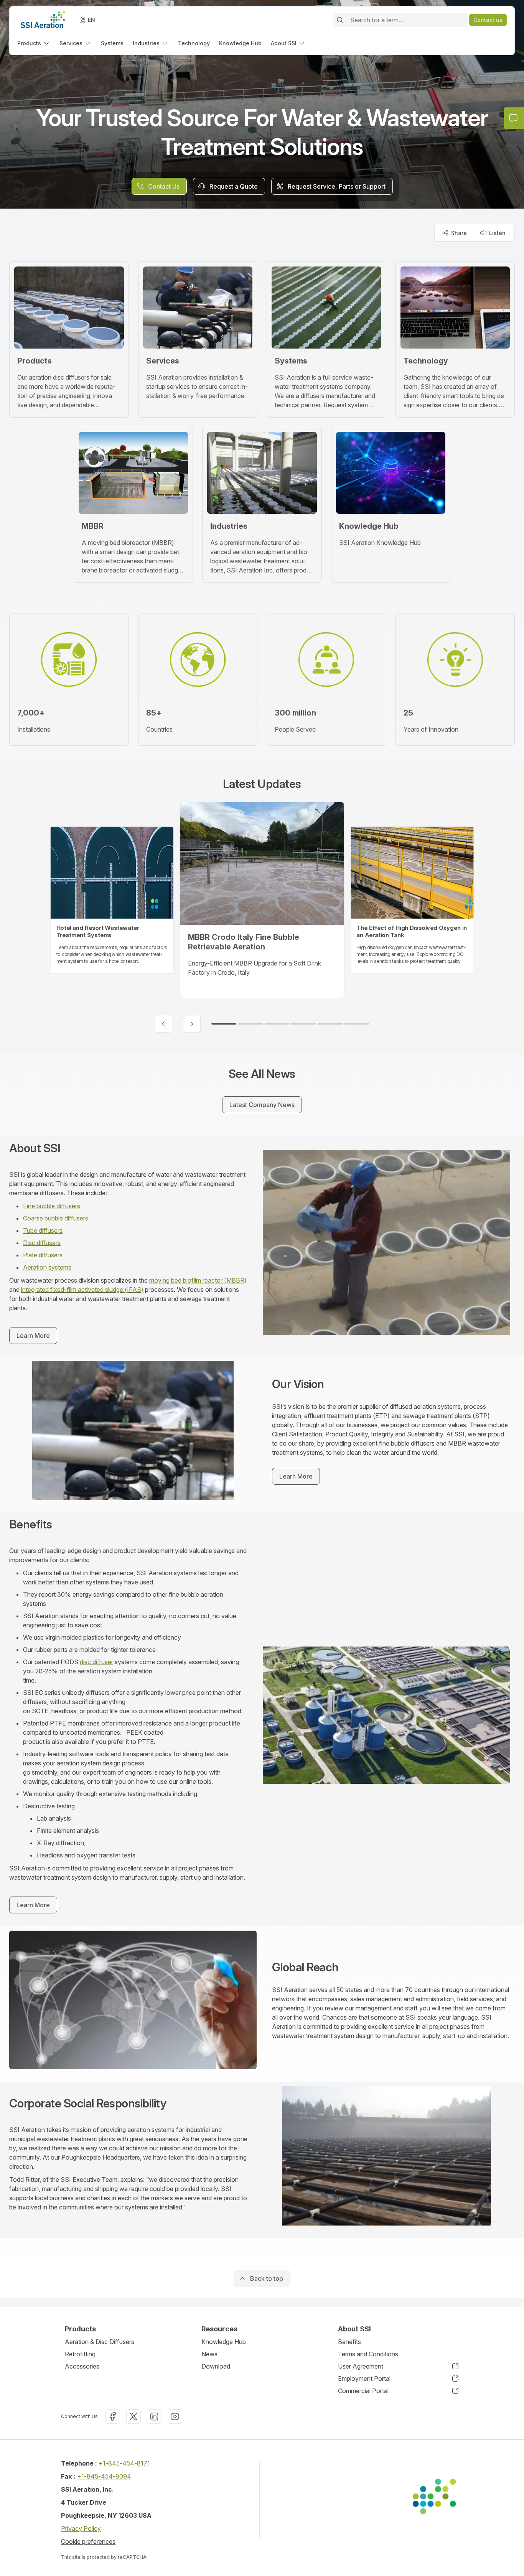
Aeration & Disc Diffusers (100, 2342)
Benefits (349, 2342)
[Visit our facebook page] (113, 2416)
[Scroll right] (192, 1024)
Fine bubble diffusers (52, 1206)
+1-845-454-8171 (124, 2463)
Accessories (82, 2366)
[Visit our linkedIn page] (154, 2416)
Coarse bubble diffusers (56, 1218)
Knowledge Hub (224, 2342)
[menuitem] (34, 43)
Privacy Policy (81, 2528)
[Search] (340, 20)
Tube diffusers (43, 1230)
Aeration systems (47, 1267)
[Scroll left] (163, 1024)
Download (216, 2366)
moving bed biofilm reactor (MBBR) (198, 1280)
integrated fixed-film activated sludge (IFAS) (82, 1290)
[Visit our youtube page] (175, 2416)
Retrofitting (80, 2354)
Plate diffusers (43, 1255)
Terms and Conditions (368, 2354)
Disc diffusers (42, 1243)
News (209, 2354)
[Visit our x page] (133, 2416)
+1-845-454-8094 (104, 2476)
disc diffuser (96, 1662)
